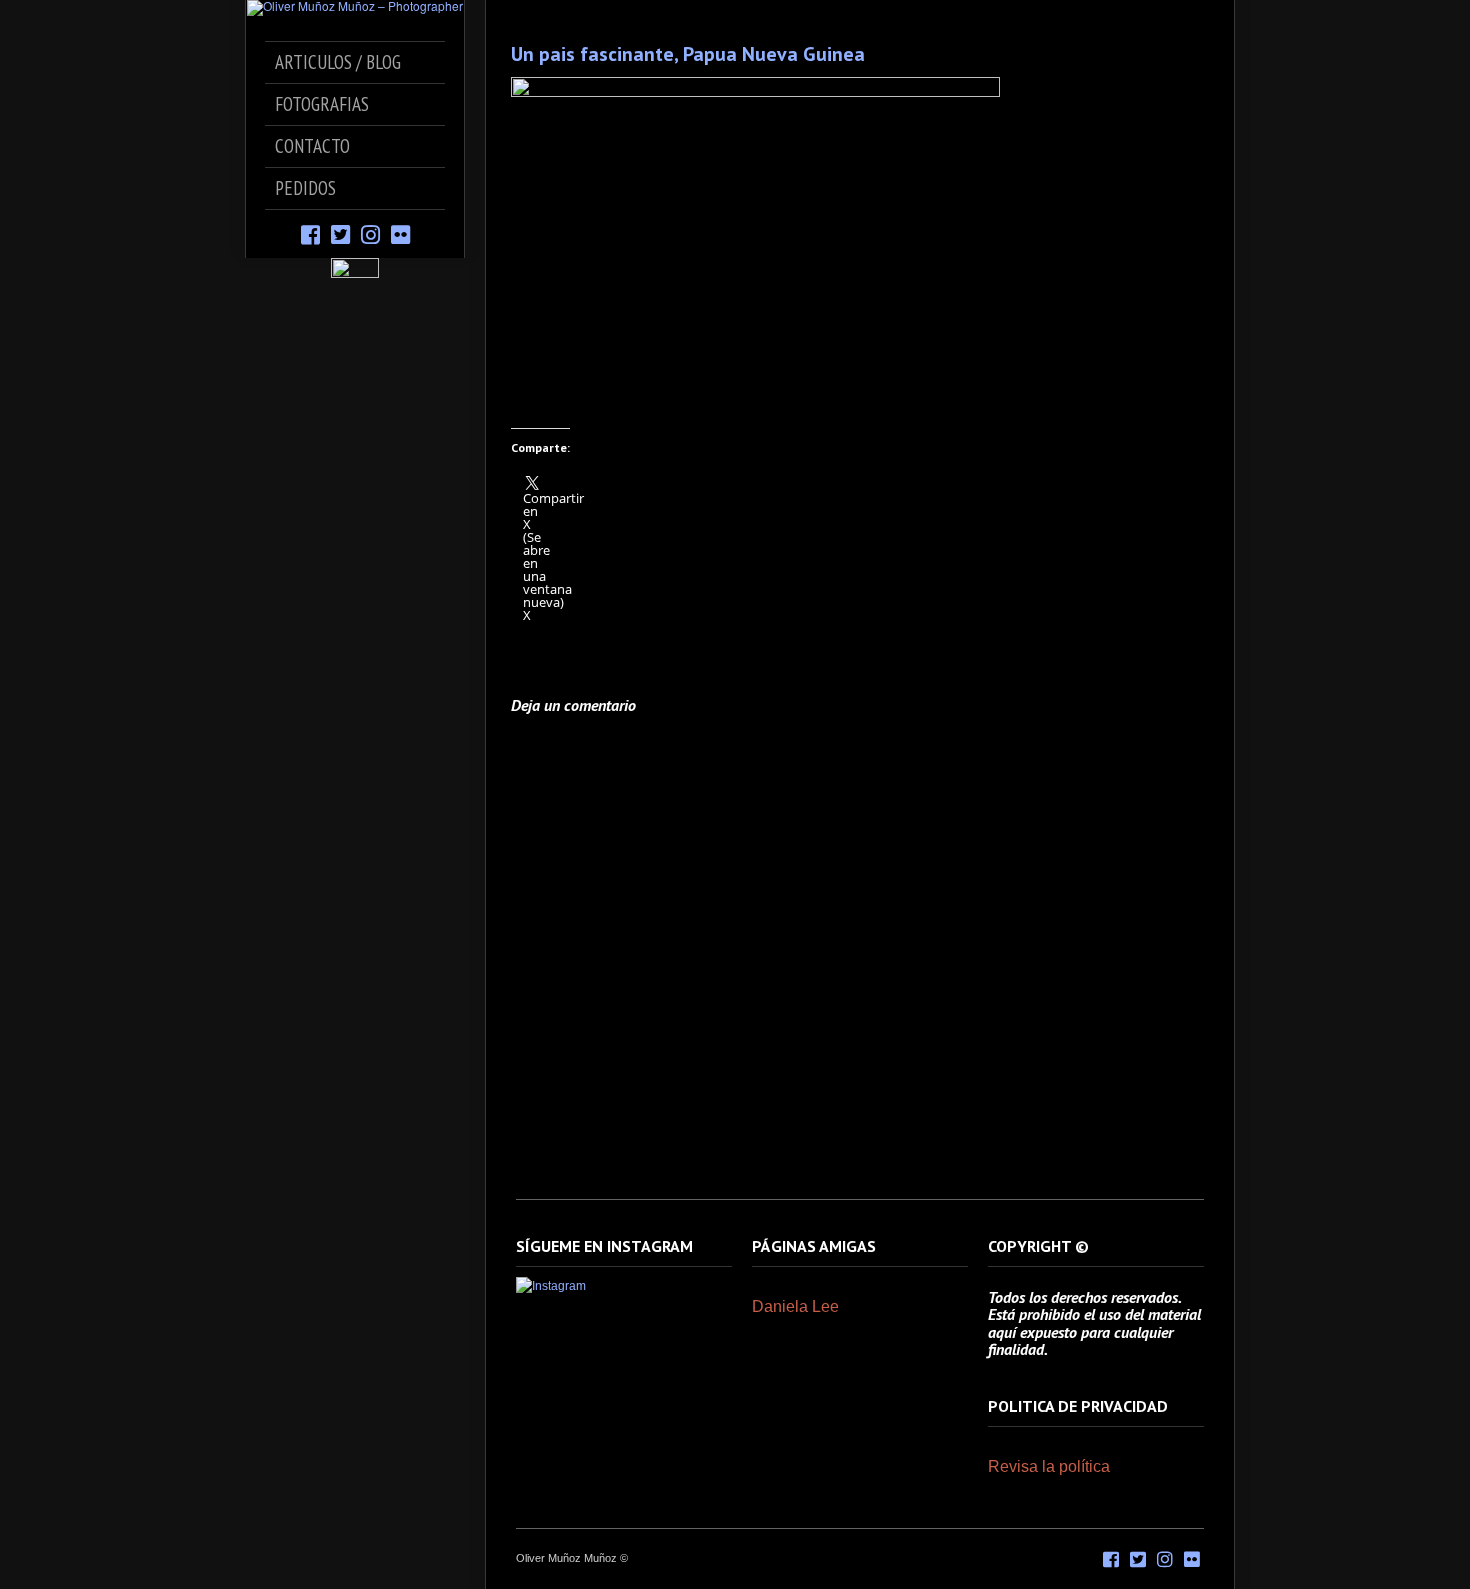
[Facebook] (310, 233)
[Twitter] (340, 233)
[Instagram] (370, 233)
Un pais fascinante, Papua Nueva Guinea (688, 54)
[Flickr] (400, 233)
